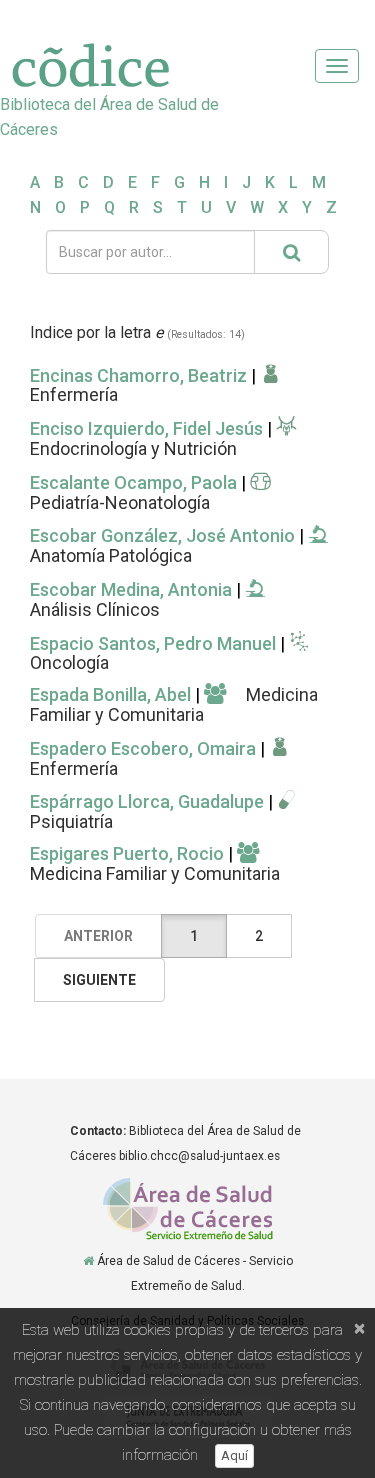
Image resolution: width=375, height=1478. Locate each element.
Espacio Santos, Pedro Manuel (153, 643)
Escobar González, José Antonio (162, 535)
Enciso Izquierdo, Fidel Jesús (146, 428)
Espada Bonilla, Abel (110, 694)
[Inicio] (88, 1261)
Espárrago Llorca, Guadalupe (147, 801)
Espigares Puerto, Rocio (127, 853)
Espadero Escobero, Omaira (143, 748)
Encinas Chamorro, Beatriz (140, 375)
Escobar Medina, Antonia (131, 589)
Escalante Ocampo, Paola (133, 482)
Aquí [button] (234, 1455)
